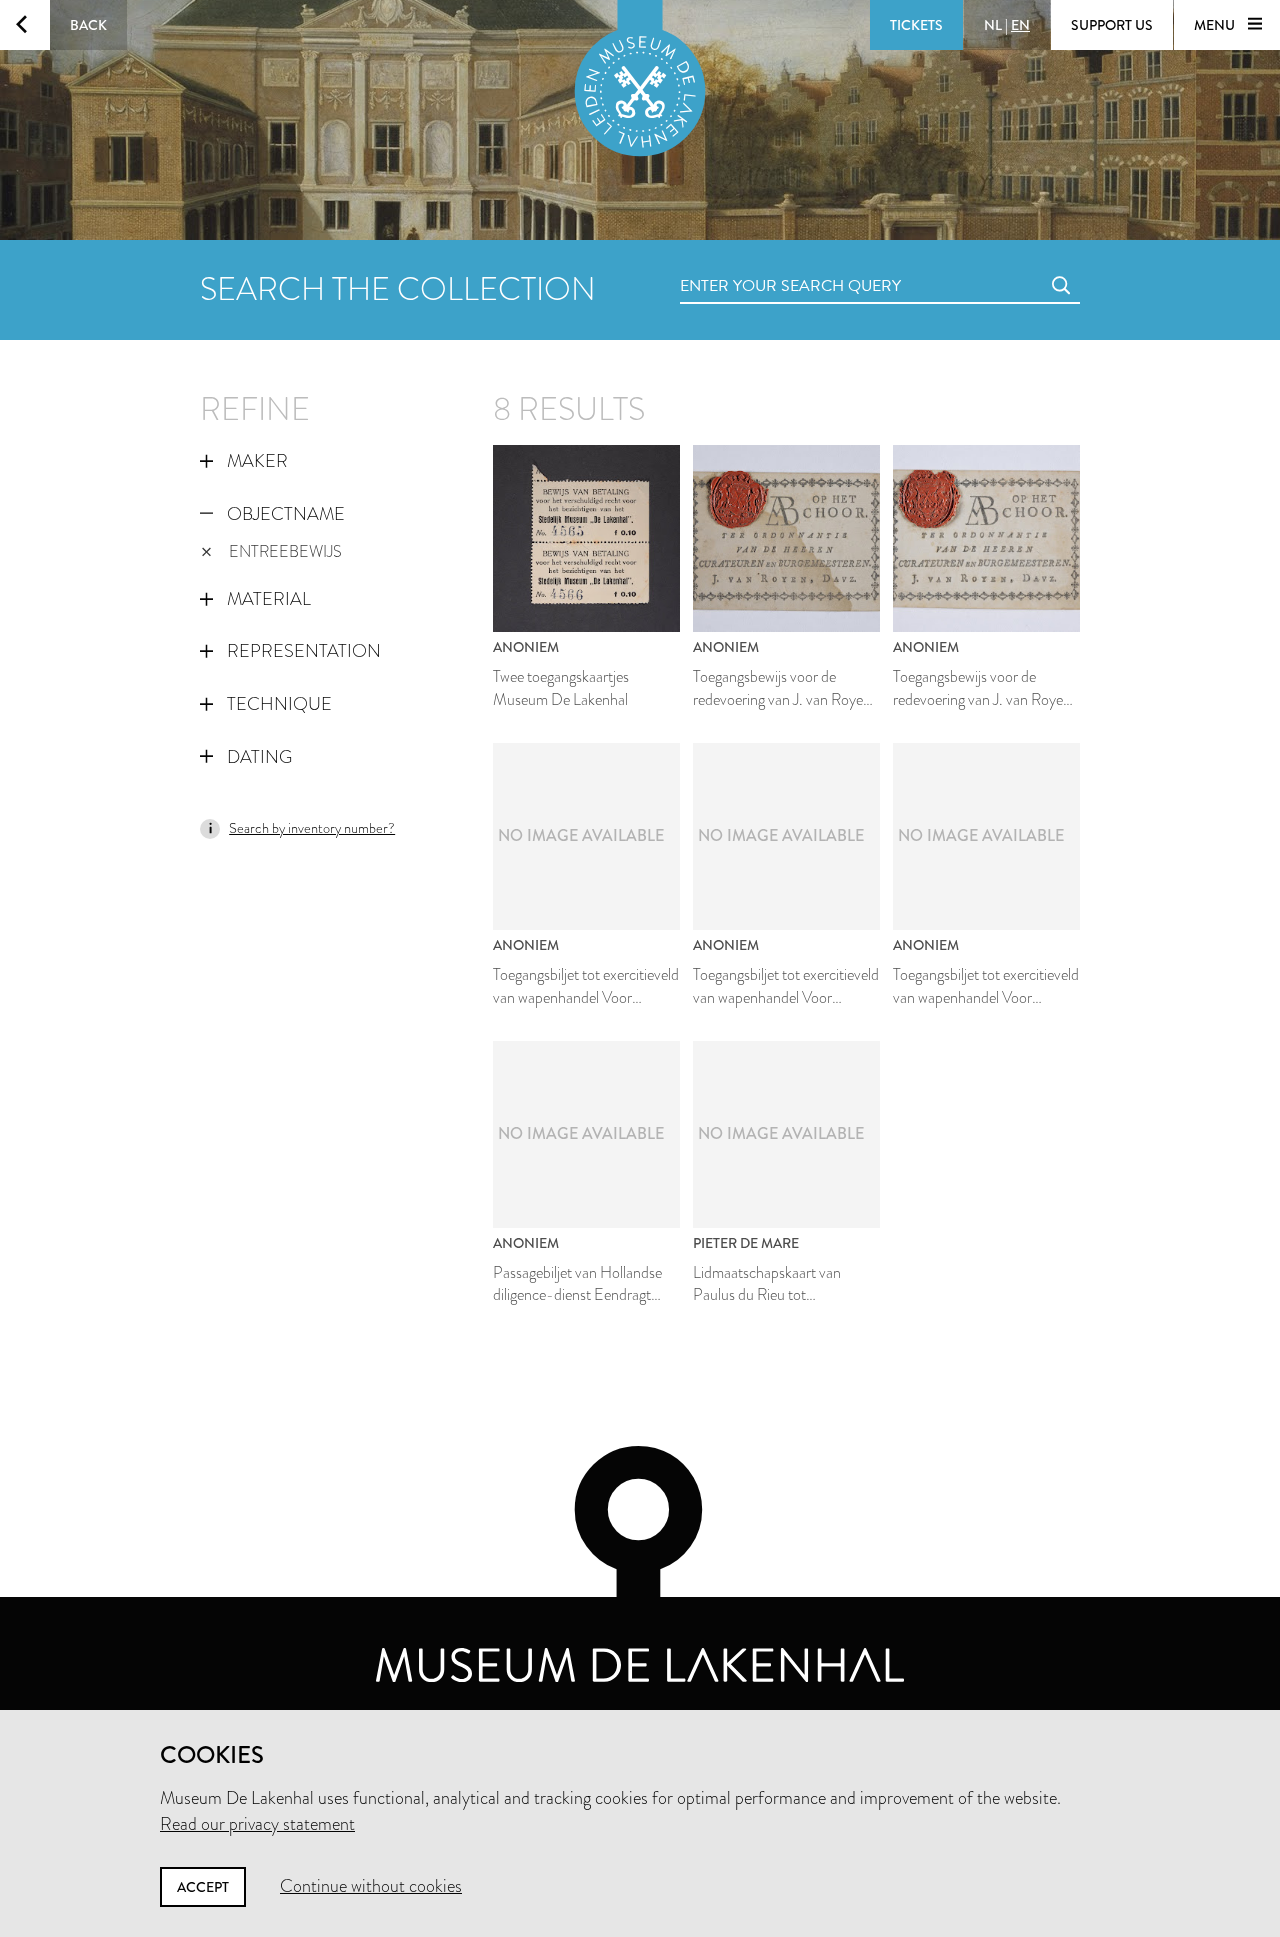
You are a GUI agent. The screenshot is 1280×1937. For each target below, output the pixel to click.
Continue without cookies (371, 1886)
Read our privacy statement (257, 1824)
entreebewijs (285, 551)
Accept (203, 1887)
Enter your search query (750, 263)
